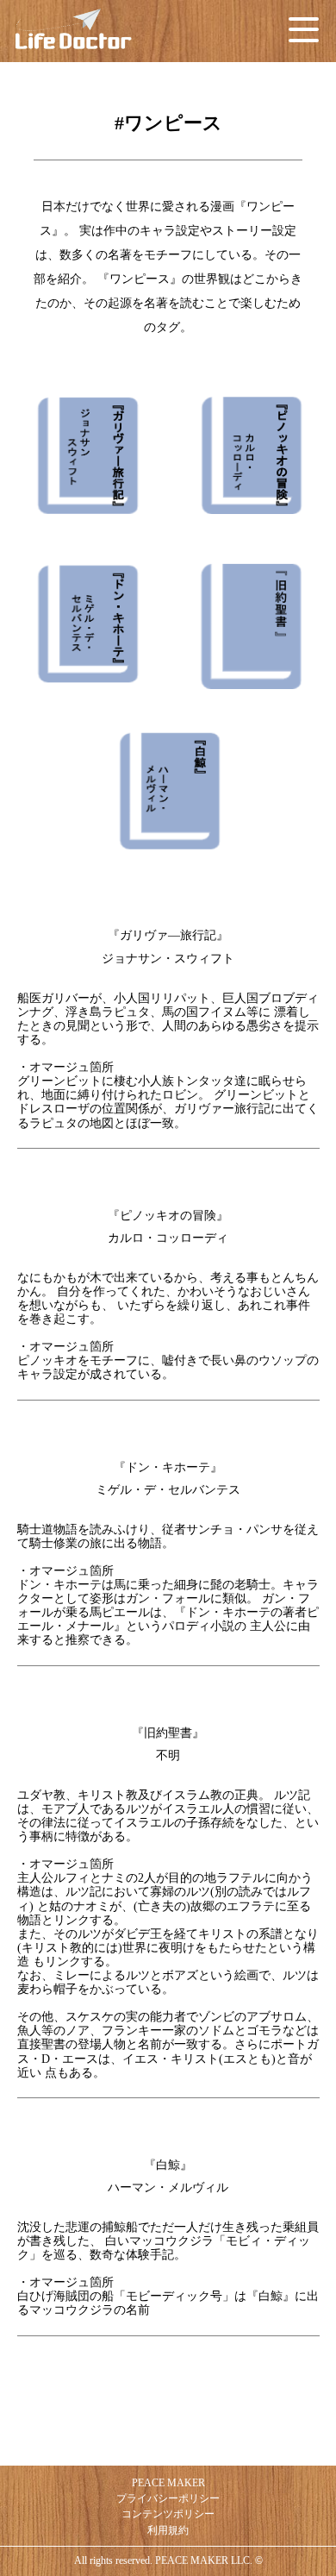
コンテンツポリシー (168, 2514)
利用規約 (168, 2530)
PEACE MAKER (168, 2483)
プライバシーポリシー (168, 2498)
